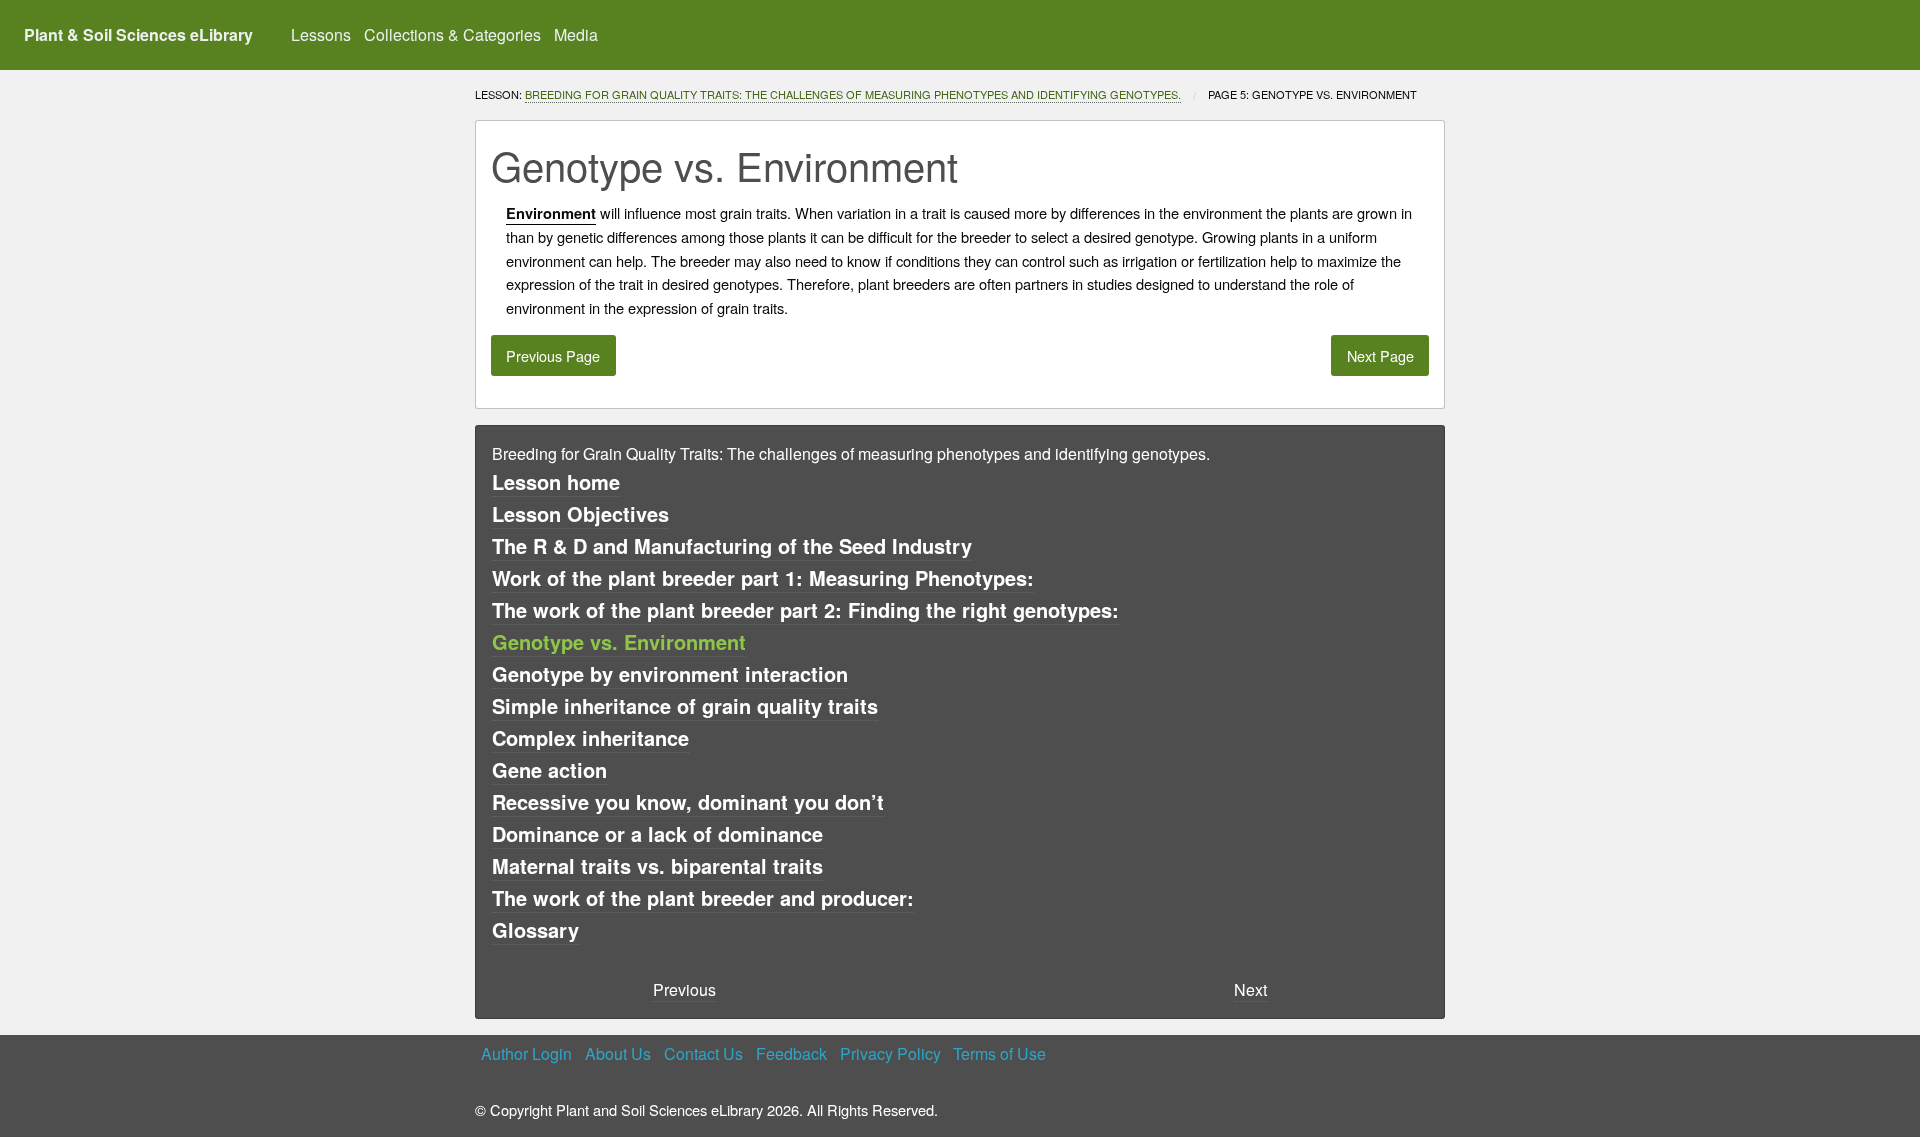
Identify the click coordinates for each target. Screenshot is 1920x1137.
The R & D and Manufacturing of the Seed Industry (732, 545)
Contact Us (703, 1053)
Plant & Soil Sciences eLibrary (138, 34)
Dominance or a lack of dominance (657, 833)
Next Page (1380, 355)
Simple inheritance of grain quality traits (685, 705)
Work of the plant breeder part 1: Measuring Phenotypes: (763, 577)
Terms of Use (999, 1053)
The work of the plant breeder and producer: (703, 897)
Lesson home (556, 481)
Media (576, 34)
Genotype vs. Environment (619, 641)
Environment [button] (551, 213)
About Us (618, 1053)
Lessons (321, 34)
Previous (684, 989)
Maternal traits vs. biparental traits (657, 865)
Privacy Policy (890, 1053)
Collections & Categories (452, 34)
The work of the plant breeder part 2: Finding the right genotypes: (805, 609)
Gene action (549, 769)
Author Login (526, 1053)
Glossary (535, 929)
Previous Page (553, 355)
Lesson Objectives (580, 513)
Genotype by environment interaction (670, 673)
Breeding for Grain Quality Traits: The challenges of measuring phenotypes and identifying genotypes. (853, 94)
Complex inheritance (590, 737)
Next (1250, 989)
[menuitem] (321, 35)
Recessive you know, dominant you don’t (688, 801)
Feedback (791, 1053)
